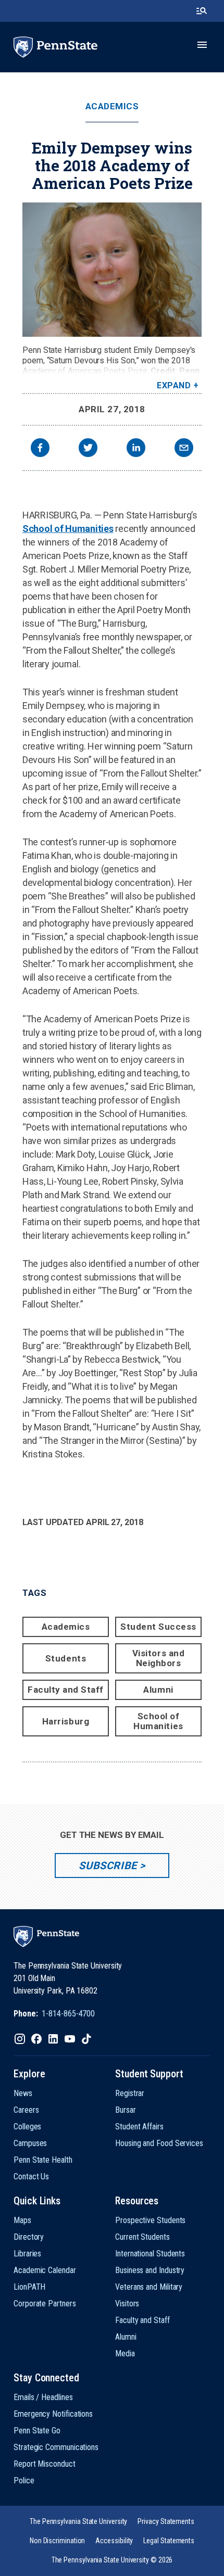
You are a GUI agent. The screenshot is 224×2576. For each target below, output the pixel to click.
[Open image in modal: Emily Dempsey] (112, 270)
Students (66, 1658)
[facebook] (40, 449)
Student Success (158, 1627)
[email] (184, 449)
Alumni (158, 1690)
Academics (112, 106)
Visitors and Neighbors (158, 1658)
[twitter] (88, 449)
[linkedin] (136, 449)
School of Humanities (68, 529)
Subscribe (108, 1866)
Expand (174, 385)
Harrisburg (66, 1721)
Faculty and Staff (66, 1690)
